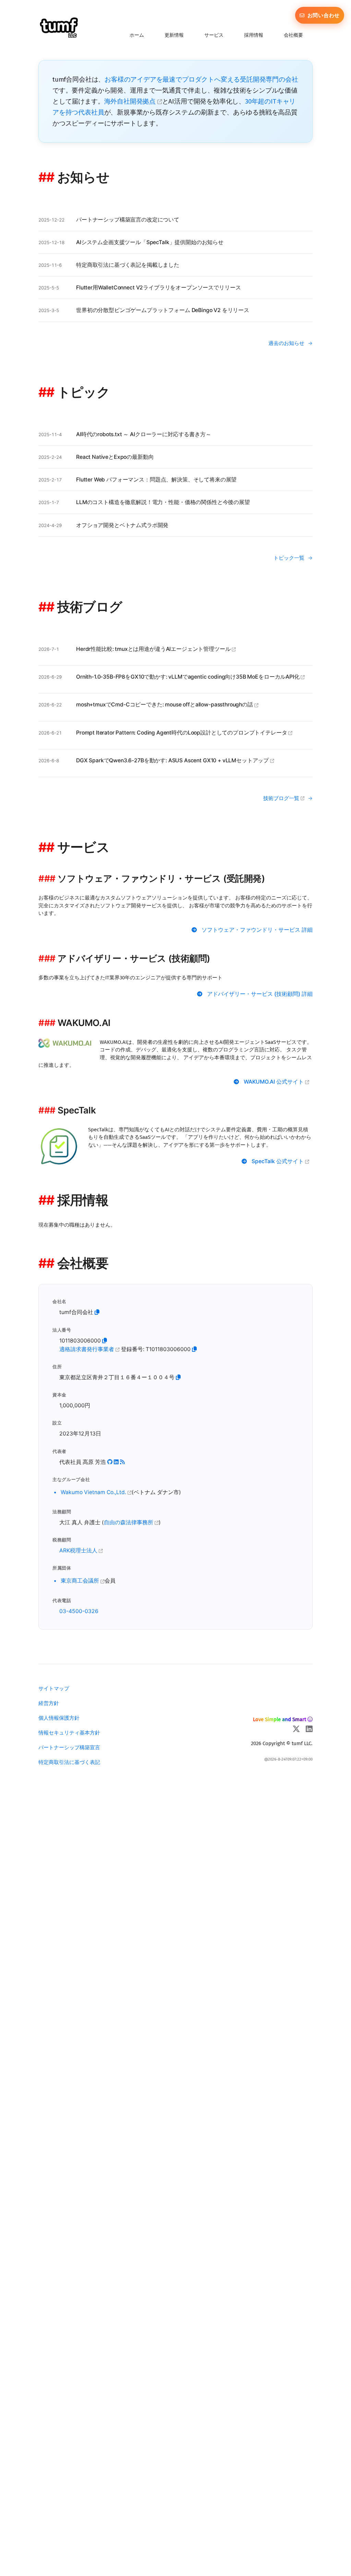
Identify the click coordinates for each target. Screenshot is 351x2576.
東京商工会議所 (81, 1581)
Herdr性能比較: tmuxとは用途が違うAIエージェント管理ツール (154, 649)
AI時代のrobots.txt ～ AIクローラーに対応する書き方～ (144, 434)
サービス (214, 35)
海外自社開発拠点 (131, 101)
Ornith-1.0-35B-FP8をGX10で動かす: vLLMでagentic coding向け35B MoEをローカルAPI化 (188, 677)
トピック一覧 (289, 558)
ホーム (137, 35)
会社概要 (293, 35)
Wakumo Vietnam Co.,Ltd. (94, 1492)
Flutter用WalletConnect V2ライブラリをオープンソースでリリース (158, 288)
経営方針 (49, 1703)
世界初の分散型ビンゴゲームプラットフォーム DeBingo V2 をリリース (163, 310)
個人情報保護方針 (59, 1718)
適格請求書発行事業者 (87, 1349)
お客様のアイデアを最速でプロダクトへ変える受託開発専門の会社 (201, 79)
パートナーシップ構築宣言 (69, 1747)
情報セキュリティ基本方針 (69, 1733)
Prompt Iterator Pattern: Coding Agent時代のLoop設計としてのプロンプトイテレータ (182, 733)
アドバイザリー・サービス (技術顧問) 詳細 (260, 994)
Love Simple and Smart (280, 1719)
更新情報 (174, 35)
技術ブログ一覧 (282, 798)
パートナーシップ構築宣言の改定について (128, 220)
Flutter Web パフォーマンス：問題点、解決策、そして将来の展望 (156, 480)
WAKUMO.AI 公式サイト (274, 1082)
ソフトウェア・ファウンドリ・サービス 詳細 (257, 930)
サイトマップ (54, 1688)
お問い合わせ (323, 15)
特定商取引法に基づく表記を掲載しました (128, 265)
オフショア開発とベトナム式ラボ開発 (122, 525)
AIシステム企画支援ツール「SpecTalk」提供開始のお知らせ (150, 242)
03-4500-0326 (79, 1611)
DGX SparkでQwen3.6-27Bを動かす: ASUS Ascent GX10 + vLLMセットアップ (173, 760)
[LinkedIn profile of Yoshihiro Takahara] (116, 1462)
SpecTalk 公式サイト (278, 1161)
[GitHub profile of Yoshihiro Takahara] (110, 1462)
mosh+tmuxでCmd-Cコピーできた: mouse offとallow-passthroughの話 (165, 705)
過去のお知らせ (286, 343)
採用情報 (254, 35)
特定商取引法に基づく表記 (69, 1762)
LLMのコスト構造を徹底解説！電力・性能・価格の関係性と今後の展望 (163, 502)
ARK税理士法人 (79, 1551)
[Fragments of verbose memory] (122, 1462)
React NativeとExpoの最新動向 (115, 457)
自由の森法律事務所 (129, 1522)
